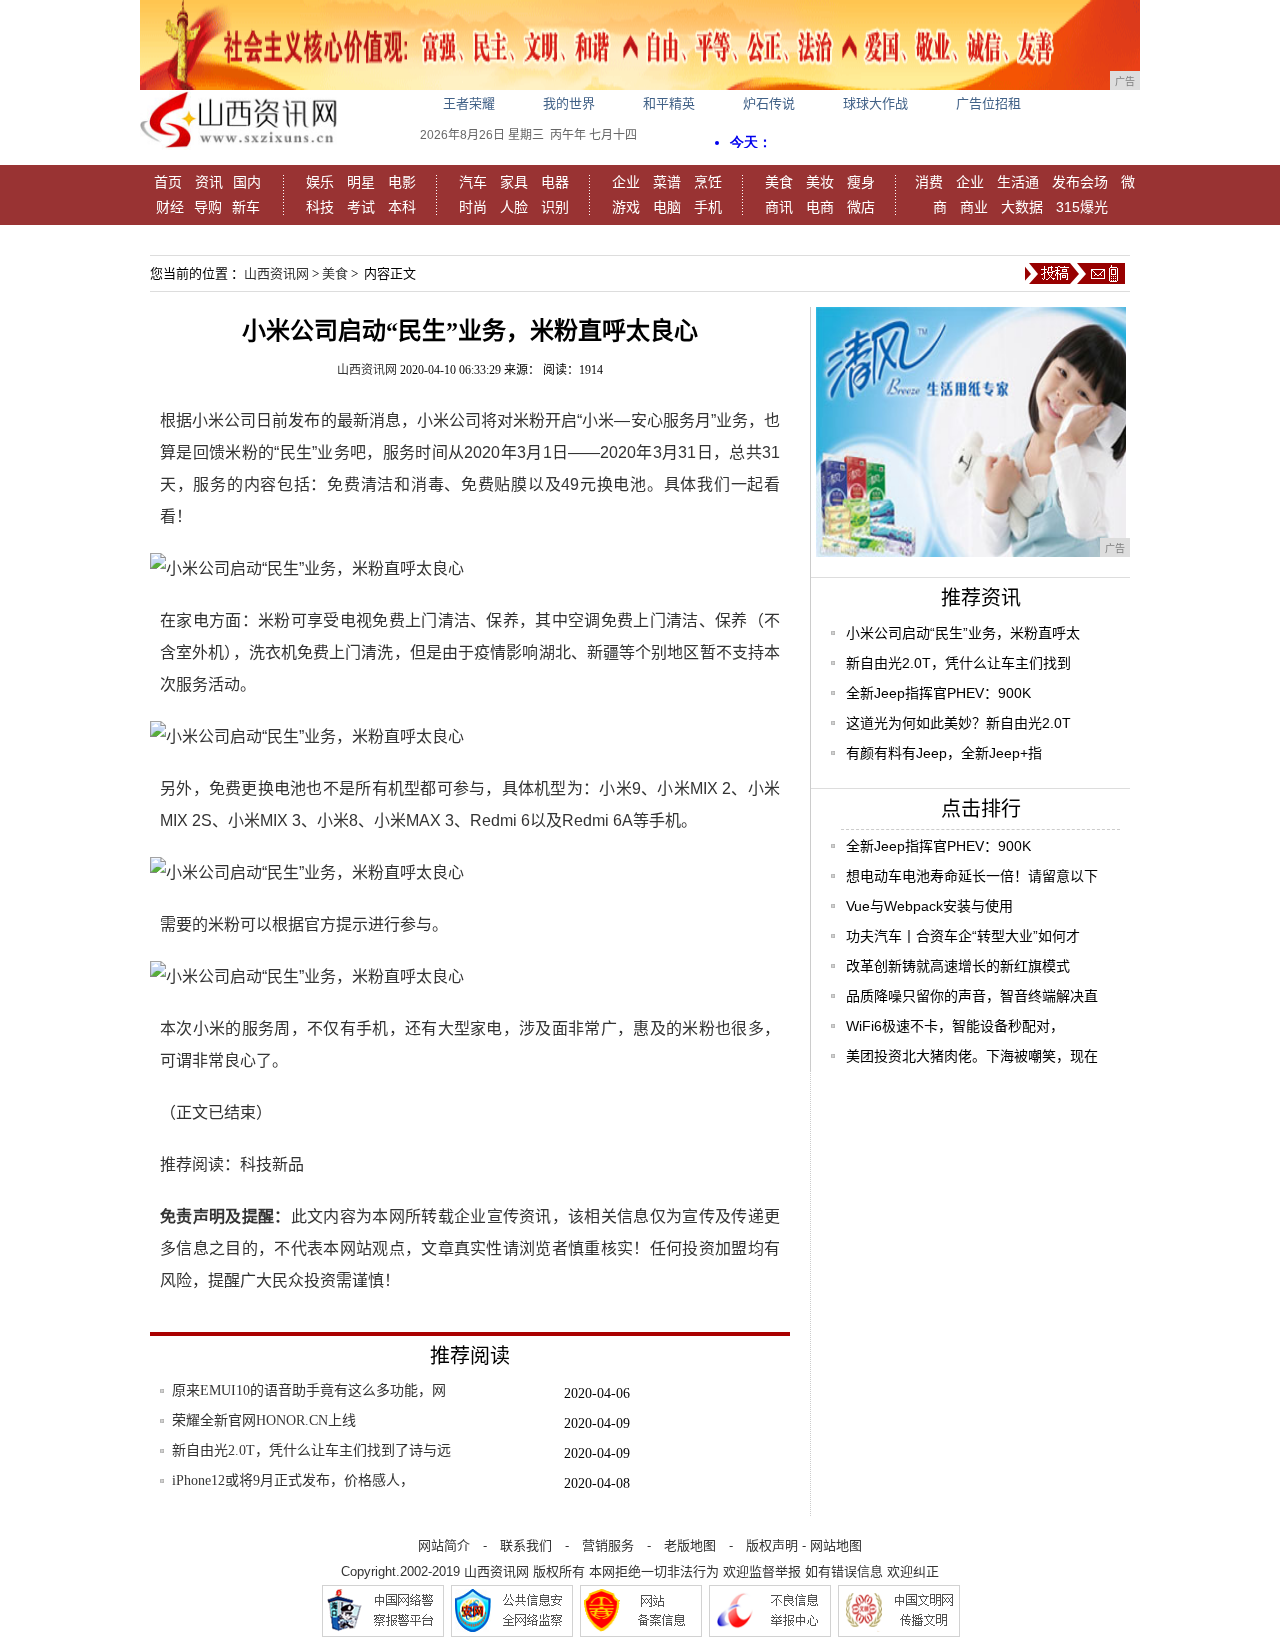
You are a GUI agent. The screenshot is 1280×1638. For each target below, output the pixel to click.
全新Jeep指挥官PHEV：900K (938, 693)
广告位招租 (988, 103)
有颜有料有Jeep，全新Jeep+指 (944, 753)
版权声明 (772, 1545)
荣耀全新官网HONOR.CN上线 (264, 1420)
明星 (361, 182)
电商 (820, 207)
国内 (247, 182)
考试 (361, 207)
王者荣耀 (469, 103)
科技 (320, 207)
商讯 (779, 207)
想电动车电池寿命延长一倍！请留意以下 (972, 876)
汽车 (473, 182)
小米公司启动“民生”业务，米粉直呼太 (963, 633)
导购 (208, 207)
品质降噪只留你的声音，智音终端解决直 (972, 996)
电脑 (667, 207)
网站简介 (444, 1545)
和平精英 (669, 103)
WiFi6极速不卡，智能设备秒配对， (955, 1026)
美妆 (820, 182)
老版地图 (690, 1545)
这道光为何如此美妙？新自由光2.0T (958, 723)
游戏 (626, 207)
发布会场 (1080, 182)
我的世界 (569, 103)
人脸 (514, 207)
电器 (555, 182)
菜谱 (667, 182)
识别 (555, 207)
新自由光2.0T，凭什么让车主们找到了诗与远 (311, 1450)
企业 (626, 182)
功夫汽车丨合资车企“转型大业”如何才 (963, 936)
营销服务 (608, 1545)
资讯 (209, 182)
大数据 (1022, 207)
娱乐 (320, 182)
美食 (779, 182)
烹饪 (708, 182)
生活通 (1018, 182)
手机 (708, 207)
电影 (402, 182)
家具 (514, 182)
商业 (974, 207)
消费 (929, 182)
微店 (861, 207)
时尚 (473, 207)
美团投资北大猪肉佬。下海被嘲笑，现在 (972, 1056)
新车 (246, 207)
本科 (402, 207)
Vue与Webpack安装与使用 (929, 906)
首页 (168, 182)
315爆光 (1082, 207)
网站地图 (836, 1545)
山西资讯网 (276, 273)
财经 (170, 207)
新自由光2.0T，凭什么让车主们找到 (958, 663)
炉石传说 (769, 103)
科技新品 (272, 1164)
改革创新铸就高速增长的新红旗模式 (958, 966)
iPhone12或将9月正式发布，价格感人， (293, 1480)
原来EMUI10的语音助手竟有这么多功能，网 (309, 1390)
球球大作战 (875, 103)
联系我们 (526, 1545)
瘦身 (861, 182)
